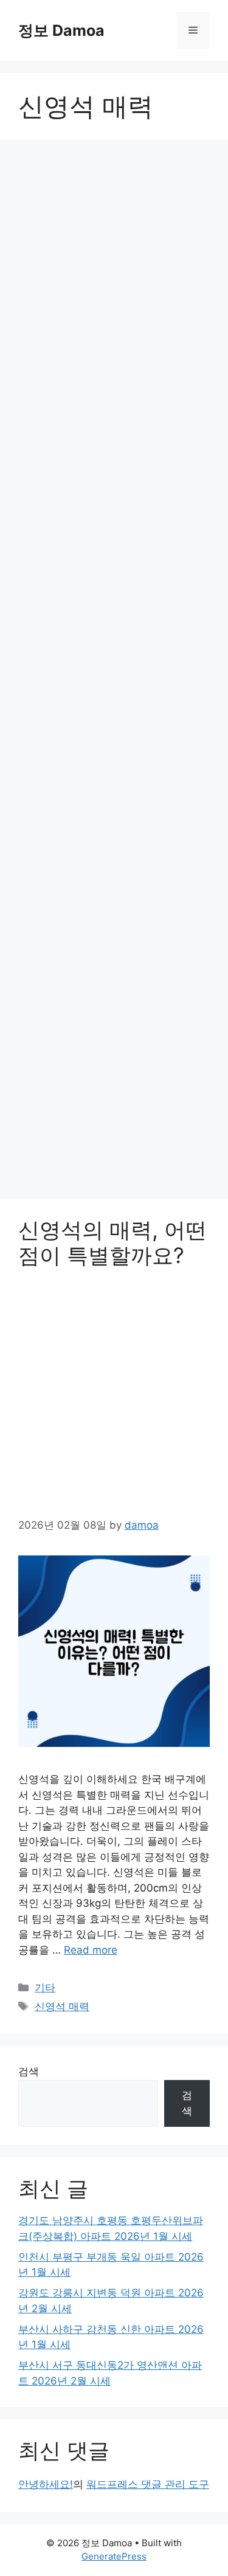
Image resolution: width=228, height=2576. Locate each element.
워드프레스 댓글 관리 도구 (148, 2484)
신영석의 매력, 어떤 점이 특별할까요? (112, 1242)
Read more (91, 1950)
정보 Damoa (61, 30)
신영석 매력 (62, 2006)
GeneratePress (114, 2556)
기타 (45, 1988)
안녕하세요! (46, 2484)
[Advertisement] (114, 673)
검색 (29, 2071)
